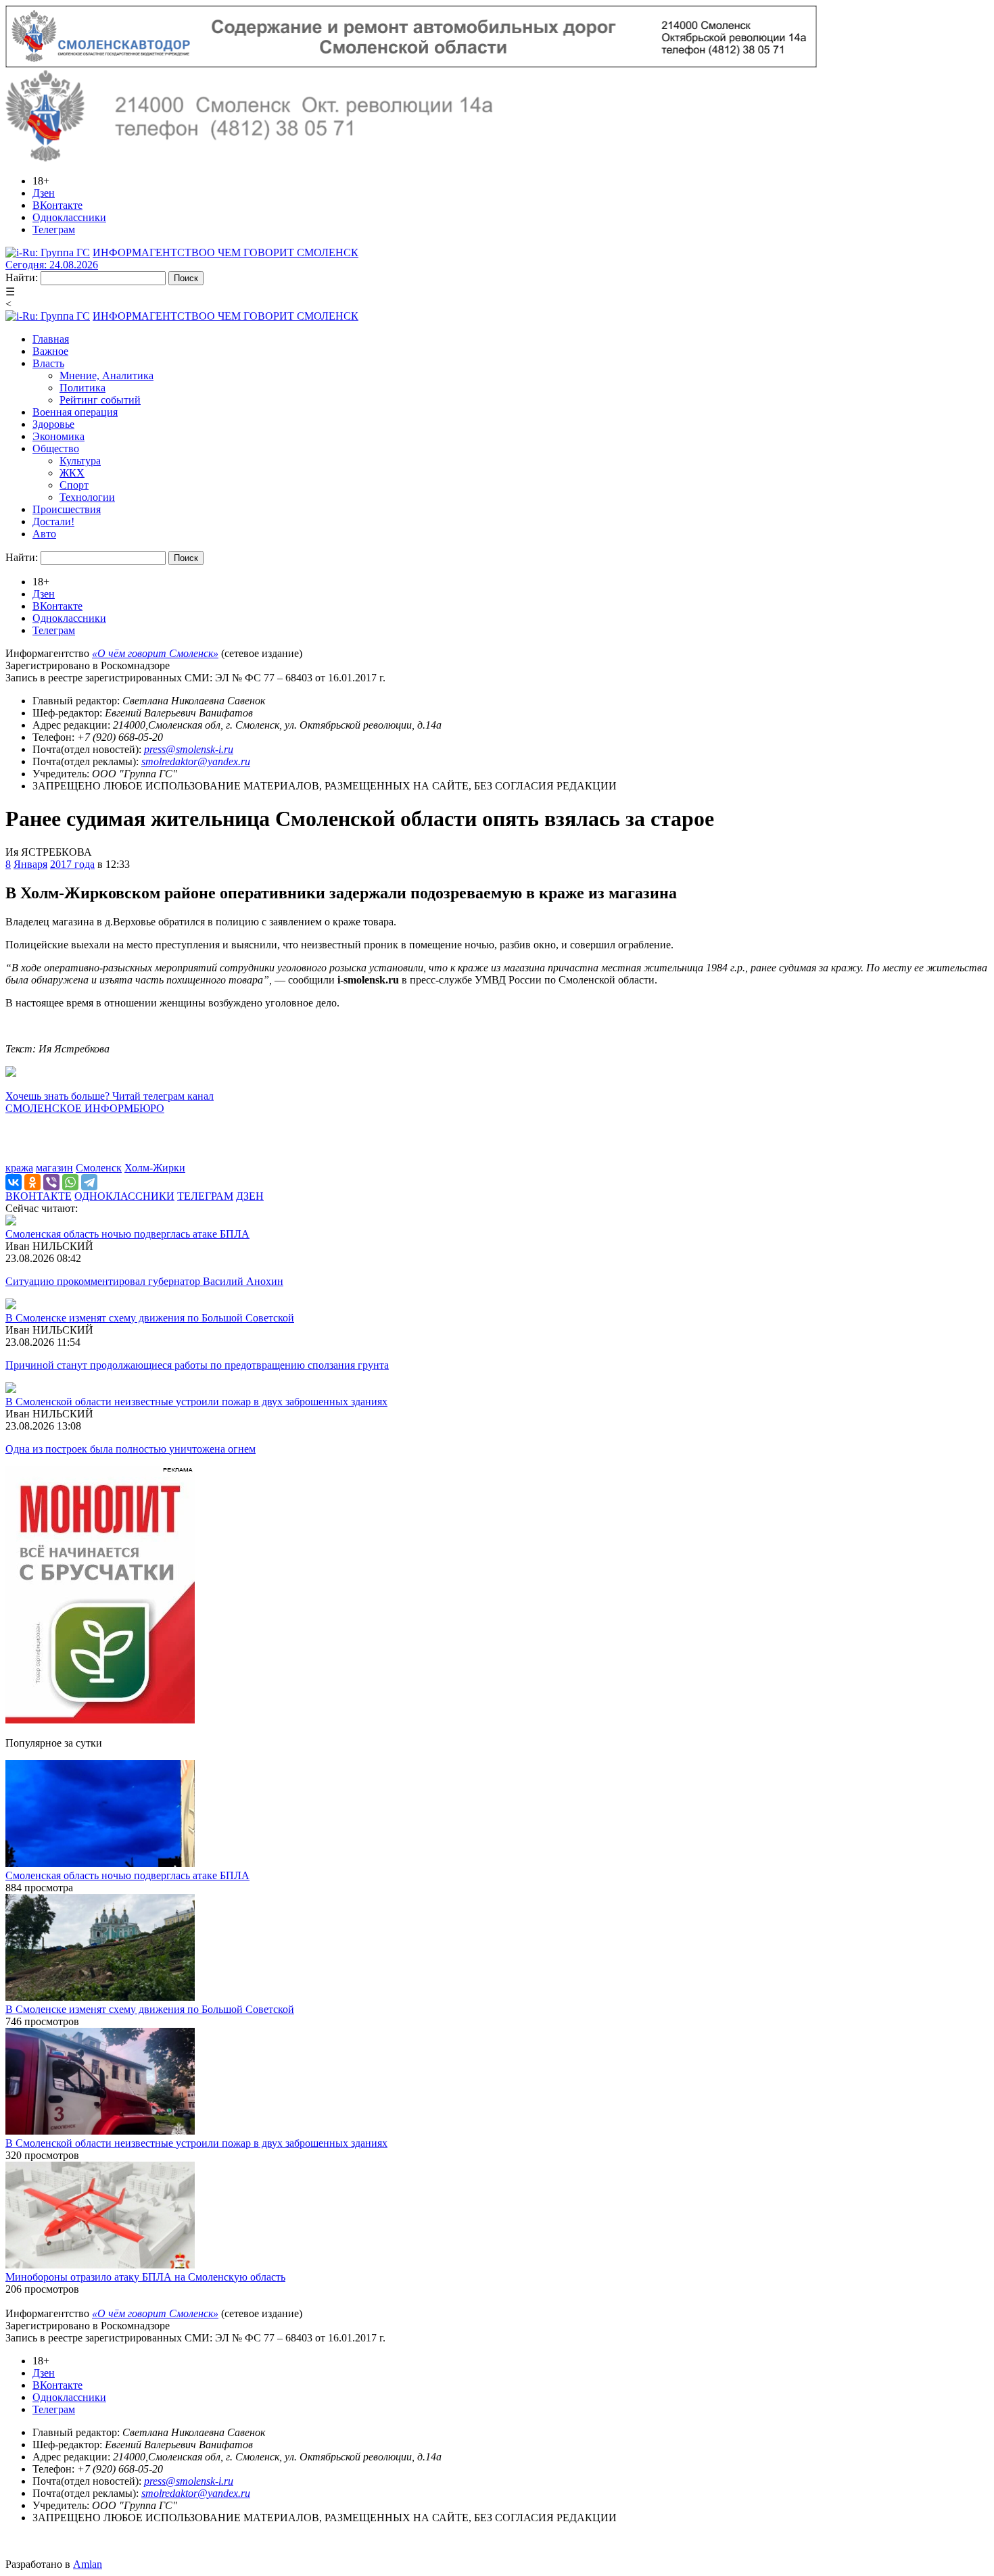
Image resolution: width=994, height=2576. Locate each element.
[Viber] (51, 1182)
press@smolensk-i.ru (189, 749)
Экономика (58, 436)
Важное (50, 351)
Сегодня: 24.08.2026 (52, 265)
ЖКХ (72, 473)
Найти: (22, 277)
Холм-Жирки (155, 1168)
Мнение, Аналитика (106, 375)
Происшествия (67, 509)
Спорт (74, 485)
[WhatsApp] (70, 1182)
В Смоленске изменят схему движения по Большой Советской (150, 1318)
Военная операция (75, 412)
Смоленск (99, 1168)
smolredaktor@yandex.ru (196, 761)
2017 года (72, 864)
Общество (56, 448)
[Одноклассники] (32, 1182)
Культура (80, 461)
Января (30, 864)
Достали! (53, 521)
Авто (44, 534)
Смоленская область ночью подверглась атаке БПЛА (127, 1234)
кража (19, 1168)
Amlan (88, 2564)
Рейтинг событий (100, 400)
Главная (51, 339)
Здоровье (53, 424)
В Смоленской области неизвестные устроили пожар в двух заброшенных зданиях (196, 1402)
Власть (48, 363)
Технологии (87, 497)
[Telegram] (89, 1182)
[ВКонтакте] (14, 1182)
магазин (54, 1168)
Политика (82, 388)
